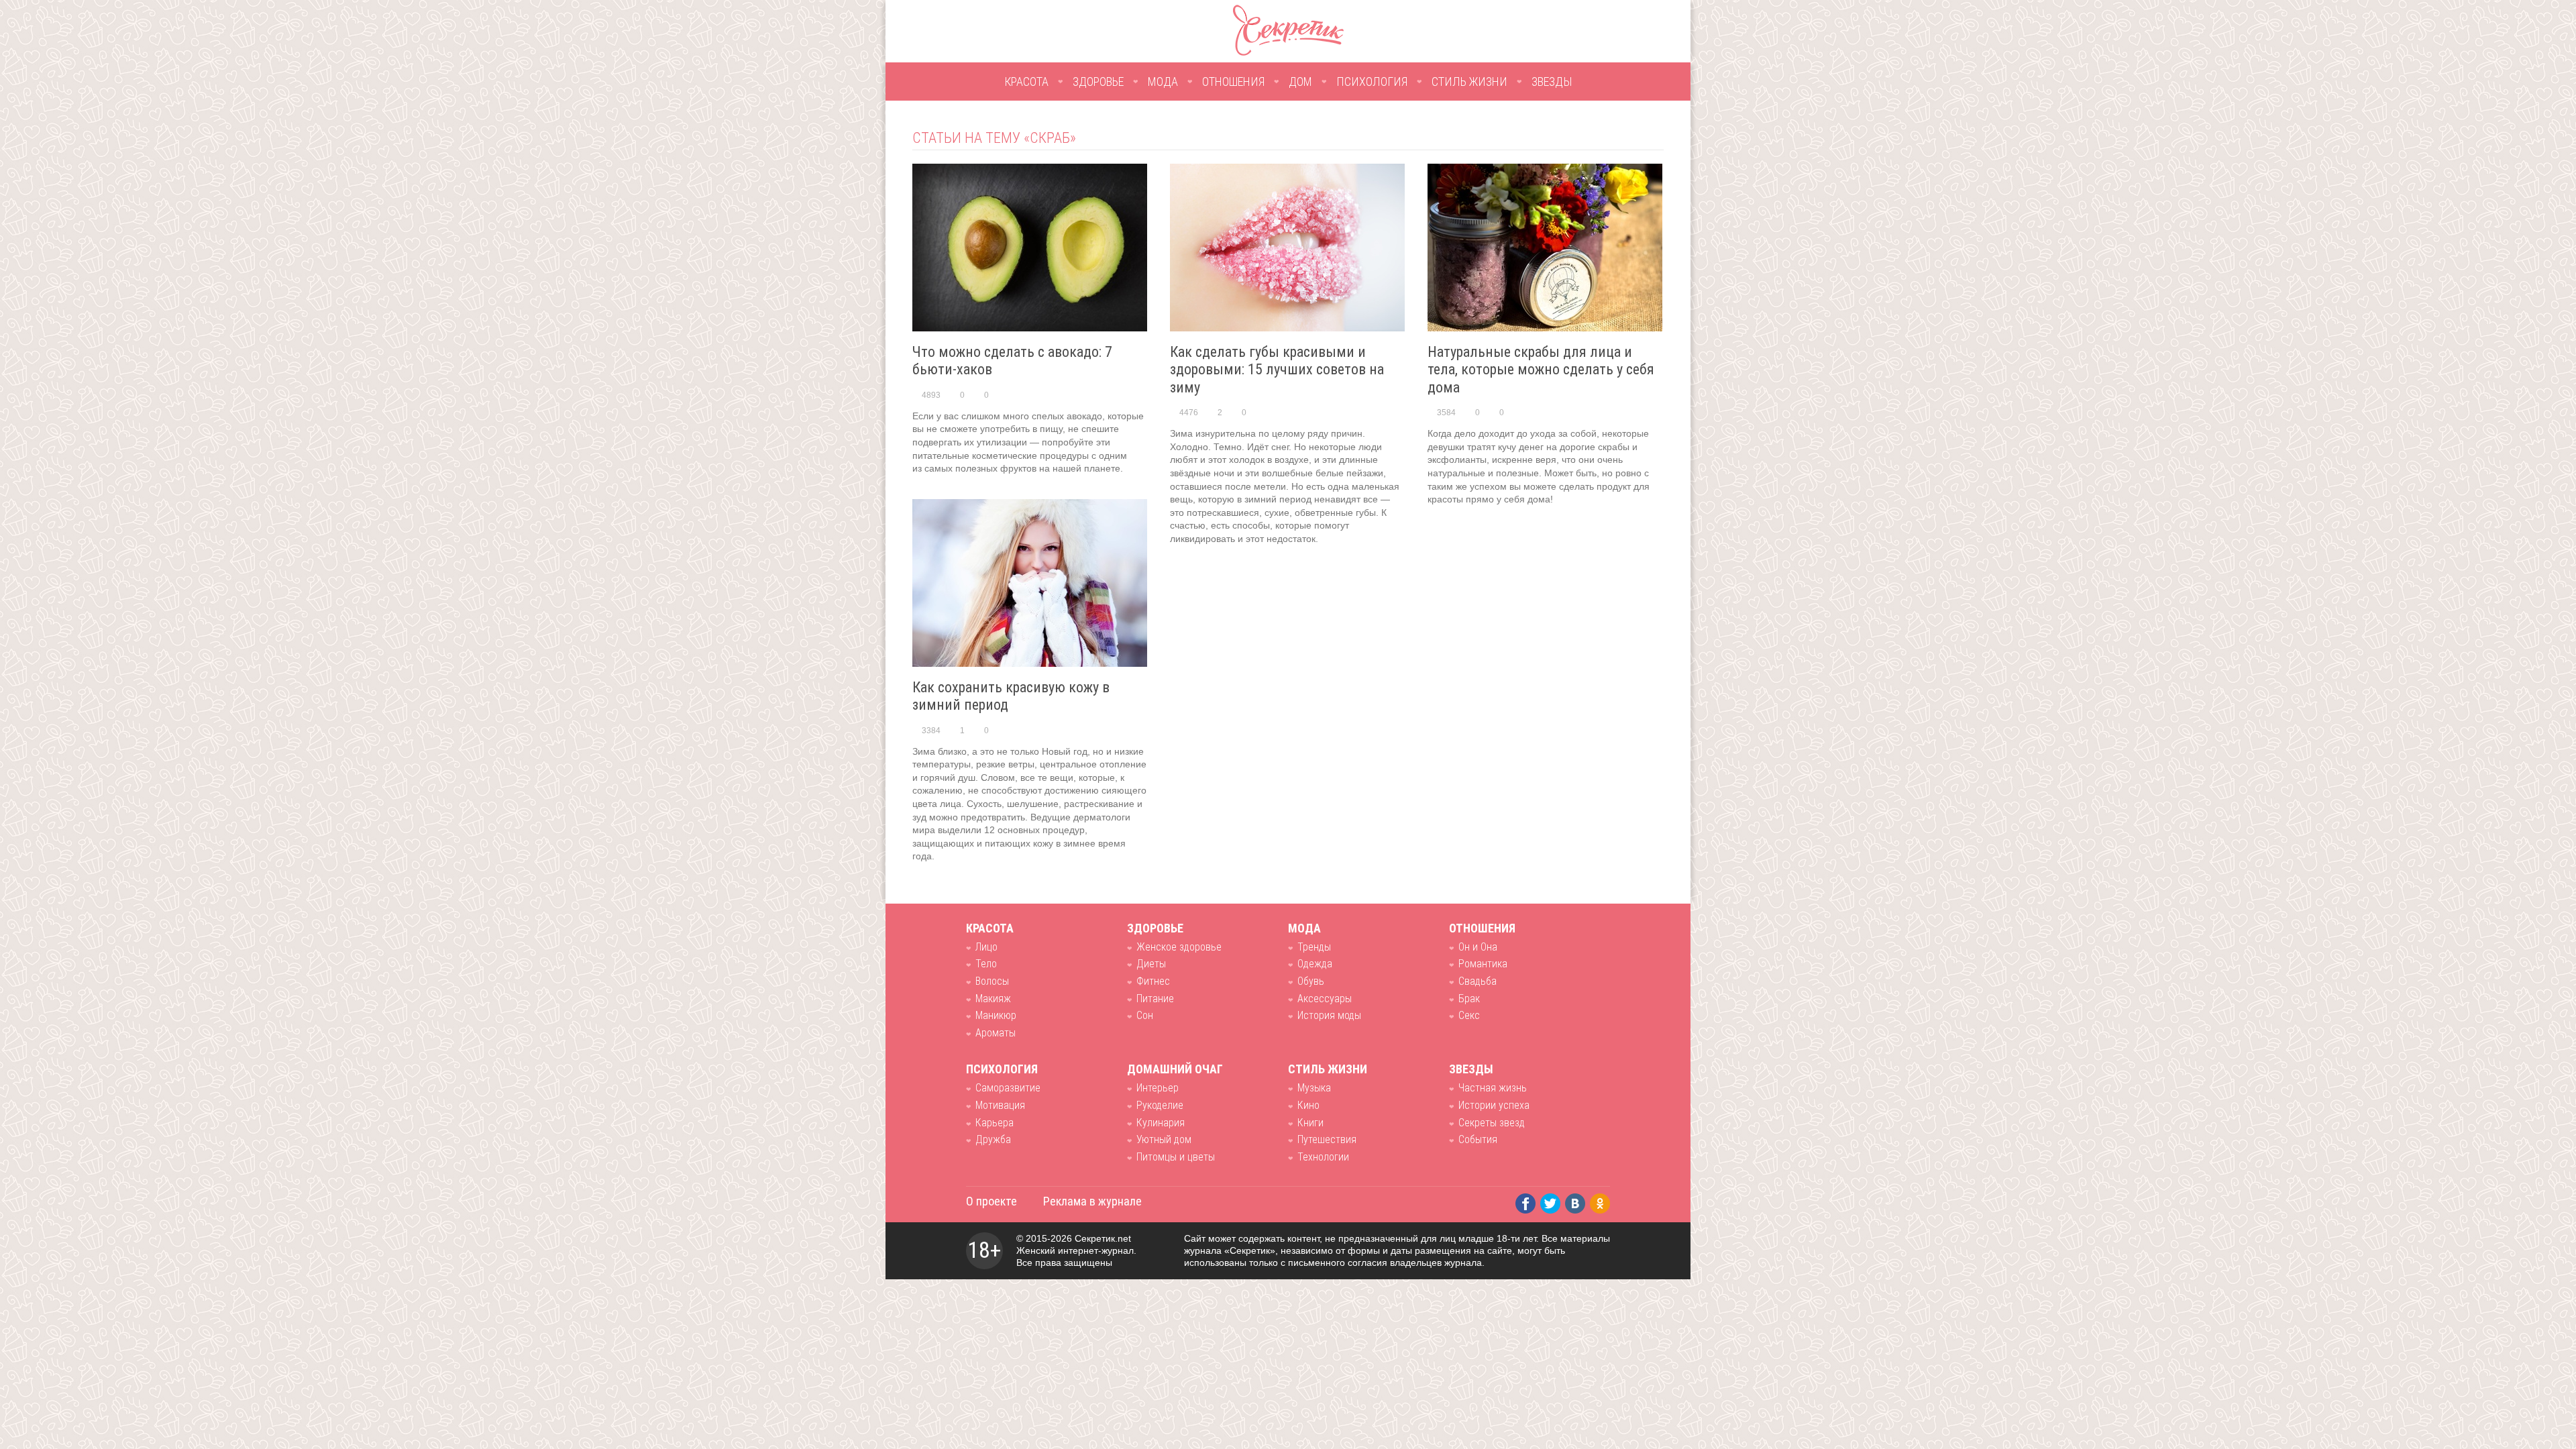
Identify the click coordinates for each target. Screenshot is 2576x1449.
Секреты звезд (1492, 1123)
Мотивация (1000, 1105)
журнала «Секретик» (1230, 1250)
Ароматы (996, 1033)
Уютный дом (1164, 1139)
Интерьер (1158, 1088)
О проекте (991, 1201)
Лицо (986, 947)
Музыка (1314, 1088)
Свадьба (1478, 981)
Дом (1300, 82)
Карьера (995, 1123)
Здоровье (1098, 82)
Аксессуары (1325, 999)
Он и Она (1478, 947)
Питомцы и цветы (1176, 1157)
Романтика (1483, 964)
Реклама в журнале (1092, 1201)
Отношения (1233, 82)
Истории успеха (1494, 1105)
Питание (1155, 999)
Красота (1026, 82)
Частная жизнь (1493, 1088)
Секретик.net (1103, 1238)
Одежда (1315, 964)
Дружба (993, 1139)
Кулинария (1161, 1123)
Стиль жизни (1469, 82)
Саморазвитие (1008, 1088)
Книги (1310, 1123)
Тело (986, 964)
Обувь (1311, 981)
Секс (1469, 1015)
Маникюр (996, 1015)
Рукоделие (1160, 1105)
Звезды (1552, 82)
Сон (1145, 1015)
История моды (1329, 1015)
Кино (1308, 1105)
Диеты (1151, 964)
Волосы (992, 981)
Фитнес (1153, 981)
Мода (1163, 82)
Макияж (993, 999)
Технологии (1323, 1157)
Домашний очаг (1175, 1069)
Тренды (1314, 947)
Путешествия (1327, 1139)
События (1478, 1139)
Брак (1469, 999)
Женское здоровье (1179, 947)
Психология (1372, 82)
